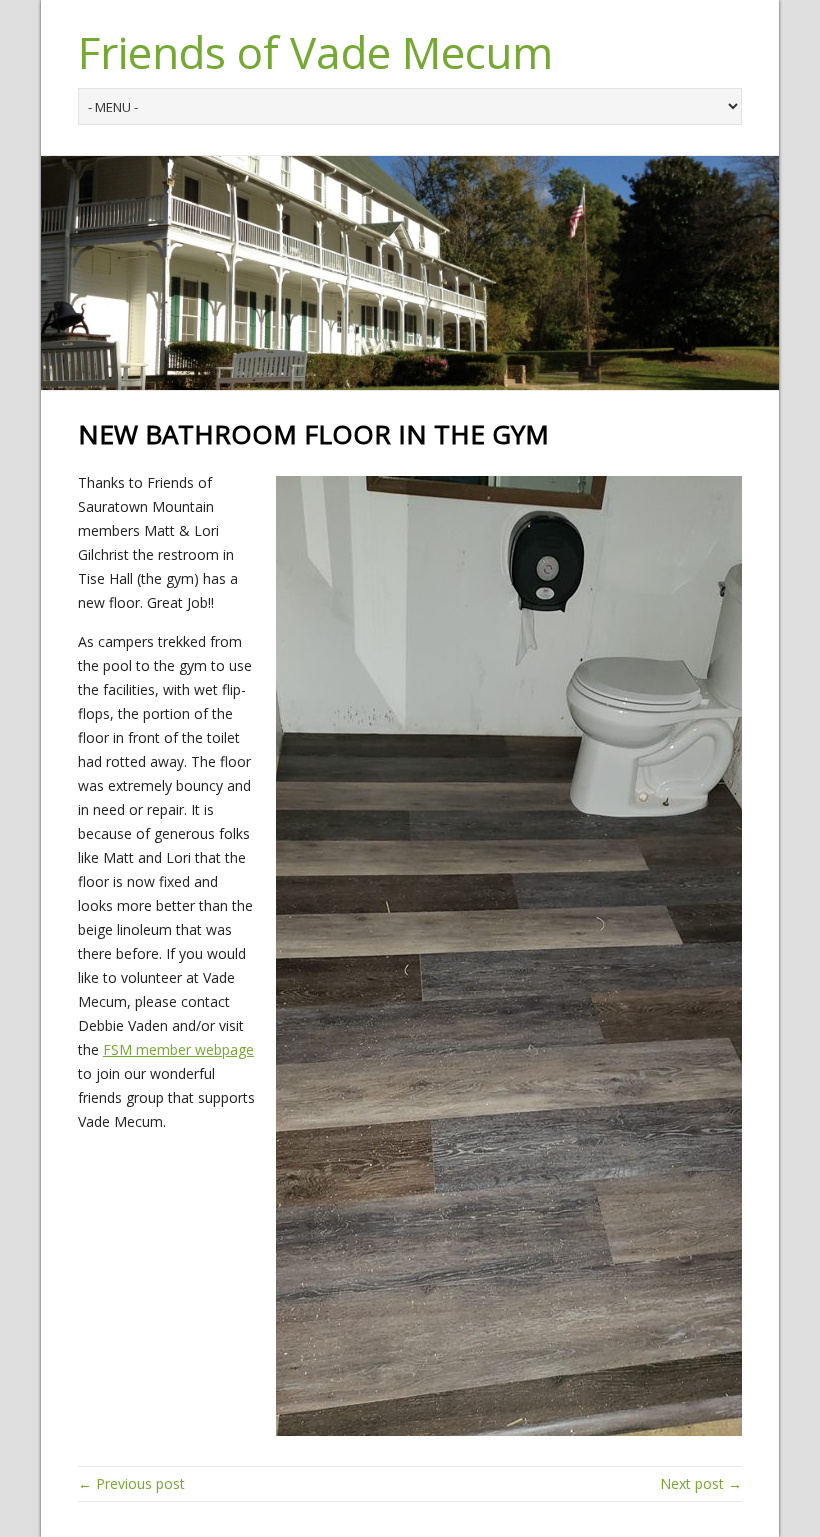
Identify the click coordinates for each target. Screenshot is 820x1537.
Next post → (701, 1483)
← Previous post (131, 1483)
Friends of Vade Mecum (315, 52)
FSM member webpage (178, 1049)
